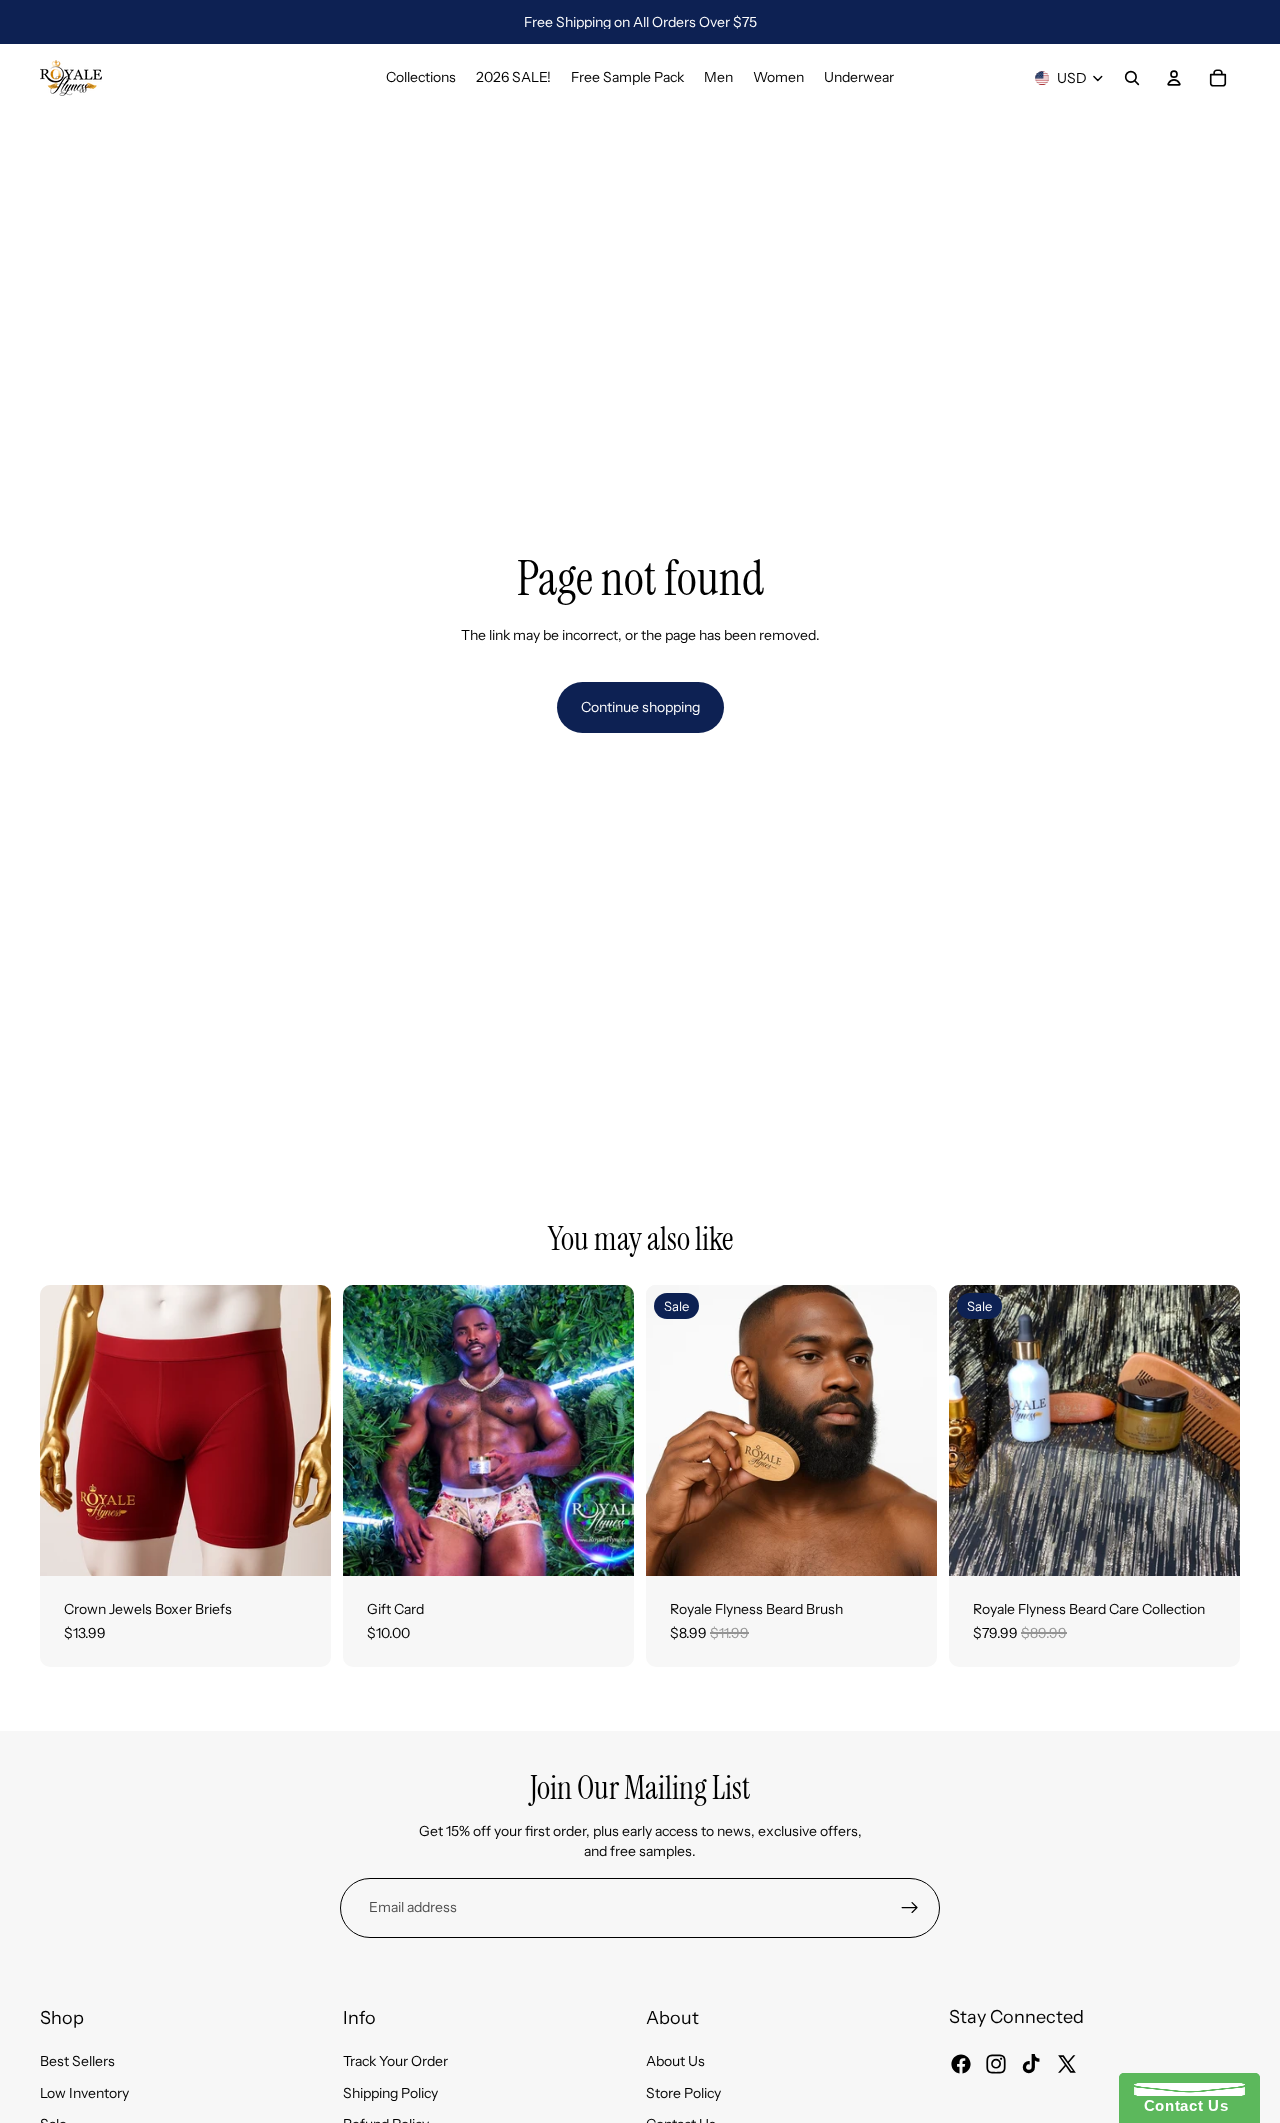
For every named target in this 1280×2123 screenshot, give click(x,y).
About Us (675, 2061)
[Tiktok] (1031, 2063)
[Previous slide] (70, 1431)
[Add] (906, 1545)
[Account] (1174, 78)
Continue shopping (640, 707)
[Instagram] (996, 2063)
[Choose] (300, 1545)
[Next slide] (301, 1431)
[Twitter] (1067, 2063)
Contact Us (1181, 2105)
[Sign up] (910, 1908)
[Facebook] (961, 2063)
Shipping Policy (390, 2092)
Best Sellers (77, 2061)
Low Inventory (84, 2092)
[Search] (1132, 78)
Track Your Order (395, 2061)
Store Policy (683, 2092)
